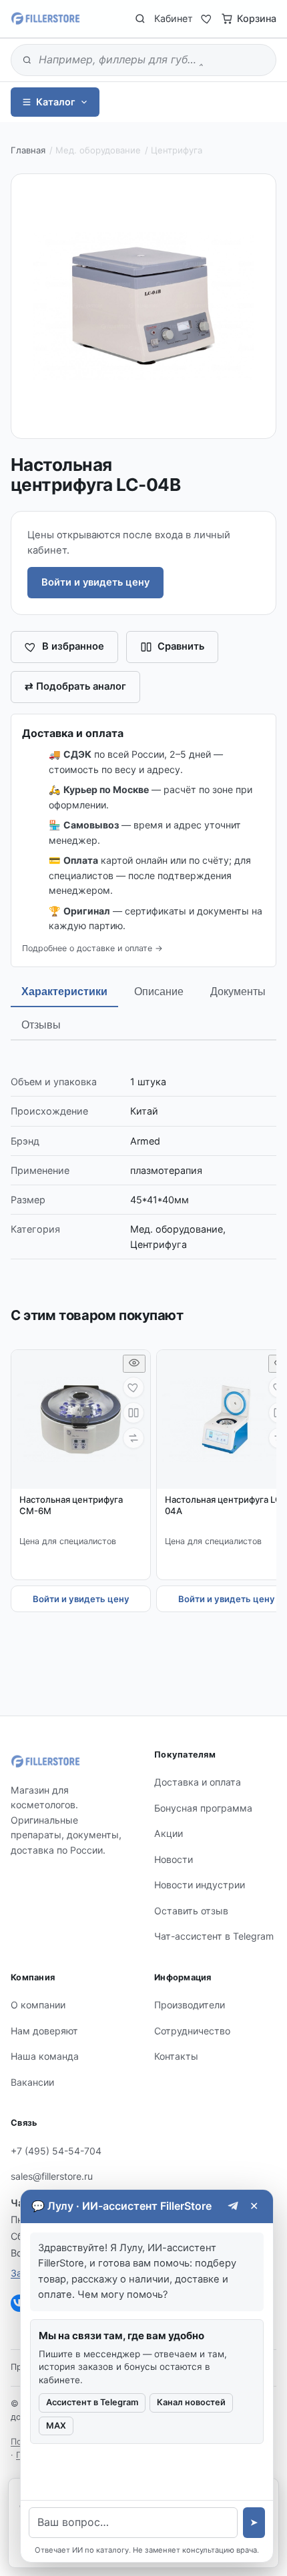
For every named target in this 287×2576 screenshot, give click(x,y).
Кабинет (174, 18)
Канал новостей (191, 2402)
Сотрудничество (192, 2031)
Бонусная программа (203, 1808)
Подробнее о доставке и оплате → (92, 948)
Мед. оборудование (98, 150)
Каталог (56, 102)
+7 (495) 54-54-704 (56, 2151)
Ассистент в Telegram (92, 2402)
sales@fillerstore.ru (52, 2176)
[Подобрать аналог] (133, 1438)
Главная (28, 150)
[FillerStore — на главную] (45, 19)
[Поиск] (140, 19)
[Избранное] (207, 19)
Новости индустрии (200, 1885)
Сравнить (181, 646)
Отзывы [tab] (41, 1025)
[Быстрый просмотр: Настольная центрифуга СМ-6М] (134, 1364)
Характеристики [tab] (64, 992)
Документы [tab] (238, 992)
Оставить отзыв (191, 1911)
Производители (190, 2005)
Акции (169, 1833)
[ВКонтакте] (19, 2303)
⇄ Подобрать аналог (75, 686)
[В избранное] (133, 1387)
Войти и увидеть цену (95, 582)
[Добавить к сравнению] (133, 1413)
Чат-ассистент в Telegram (214, 1936)
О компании (38, 2005)
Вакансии (32, 2082)
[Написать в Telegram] (233, 2206)
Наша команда (45, 2056)
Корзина (257, 18)
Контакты (176, 2056)
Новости (174, 1859)
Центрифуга (177, 150)
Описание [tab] (159, 992)
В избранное (73, 646)
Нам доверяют (44, 2031)
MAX (56, 2426)
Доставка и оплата (198, 1782)
